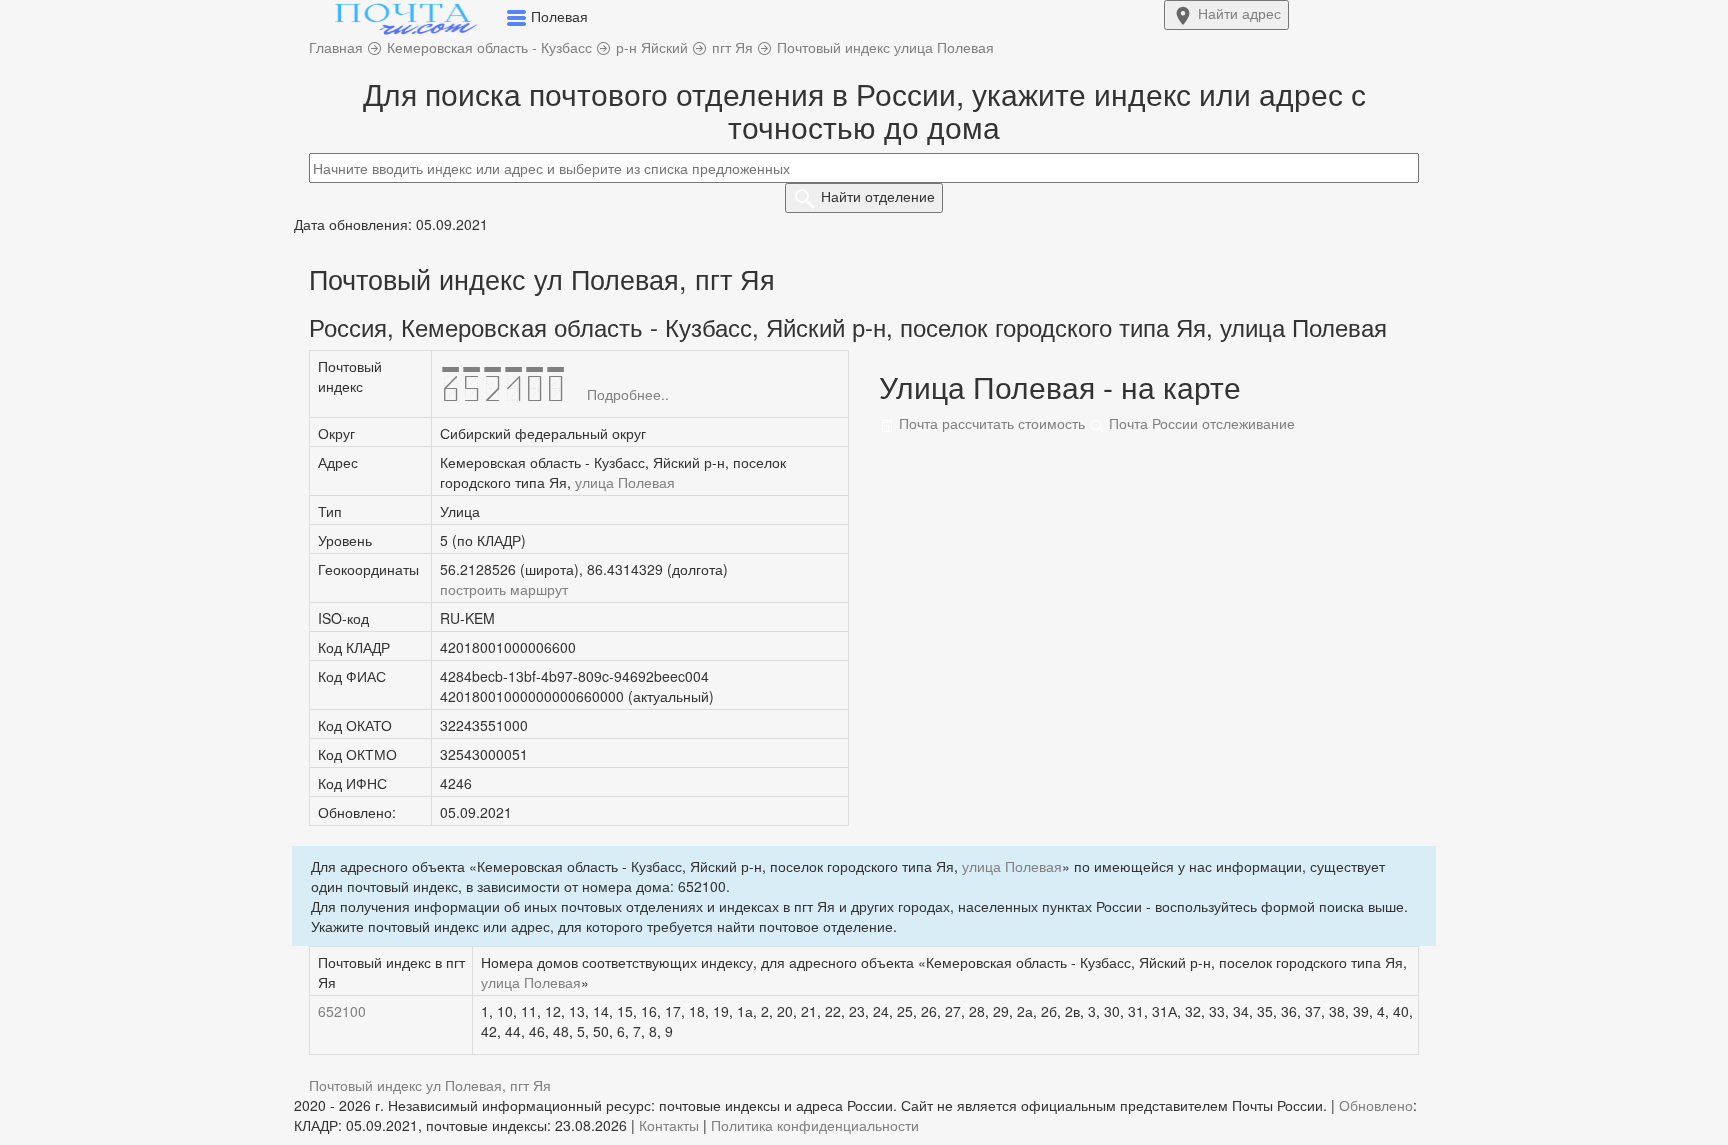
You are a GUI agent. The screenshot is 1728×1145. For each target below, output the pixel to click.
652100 (342, 1011)
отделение (878, 196)
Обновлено (1376, 1105)
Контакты (669, 1125)
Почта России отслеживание (1200, 423)
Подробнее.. (628, 394)
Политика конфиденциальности (815, 1125)
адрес (1239, 13)
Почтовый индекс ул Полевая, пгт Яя (430, 1085)
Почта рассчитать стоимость (990, 423)
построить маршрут (504, 589)
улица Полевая (625, 482)
